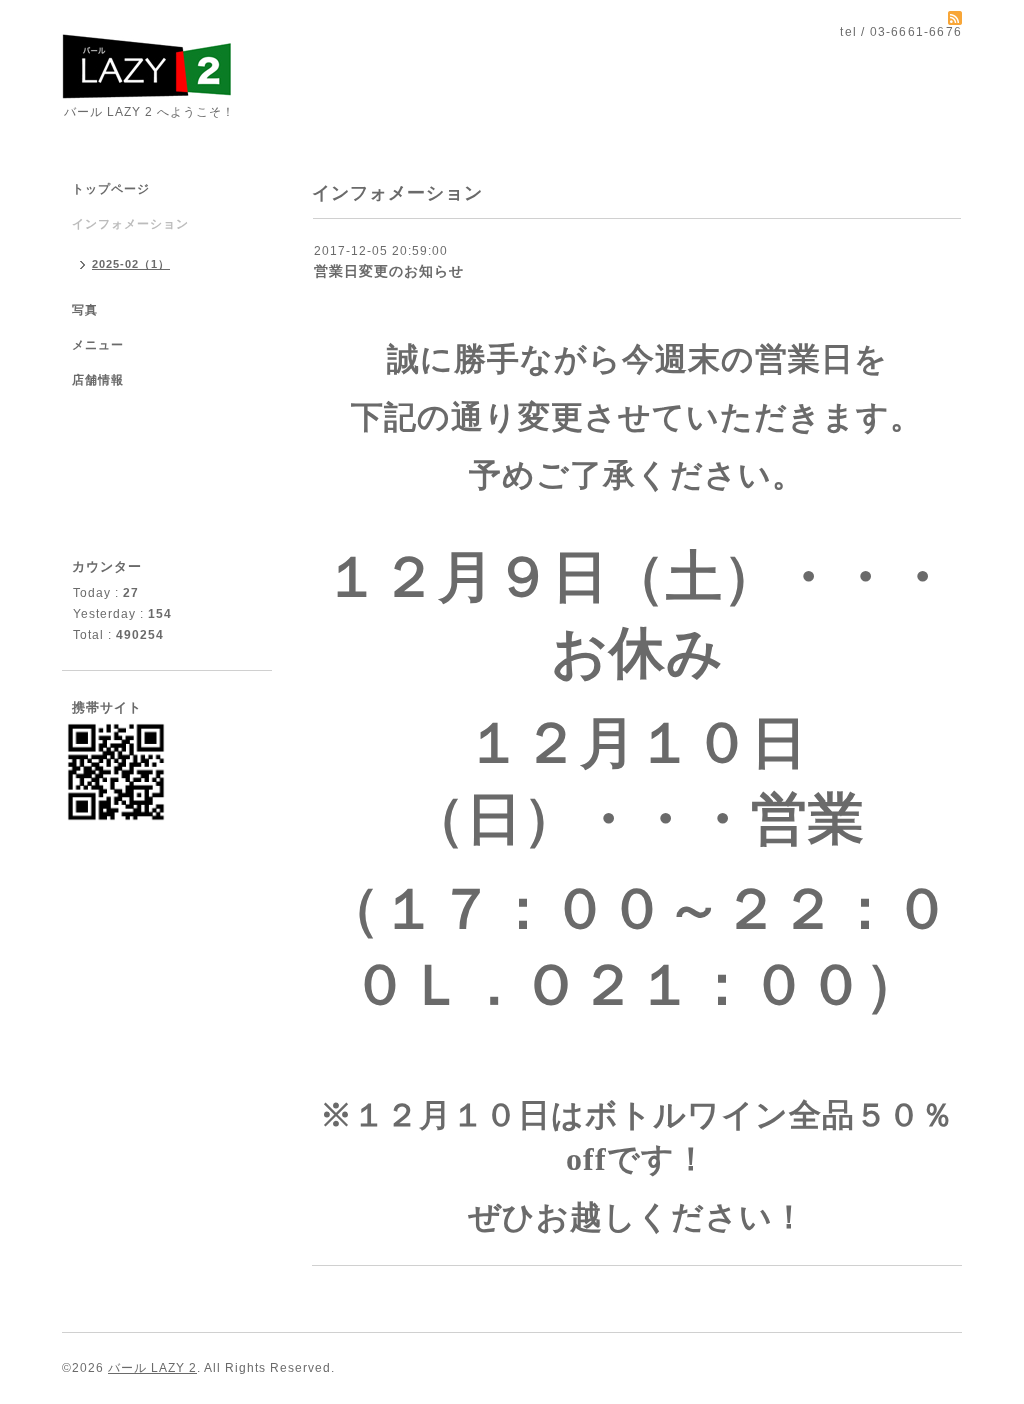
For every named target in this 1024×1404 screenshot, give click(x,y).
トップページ (111, 189)
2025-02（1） (131, 264)
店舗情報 (98, 380)
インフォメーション (130, 224)
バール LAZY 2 (152, 1368)
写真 (85, 310)
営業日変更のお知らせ (389, 271)
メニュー (98, 345)
